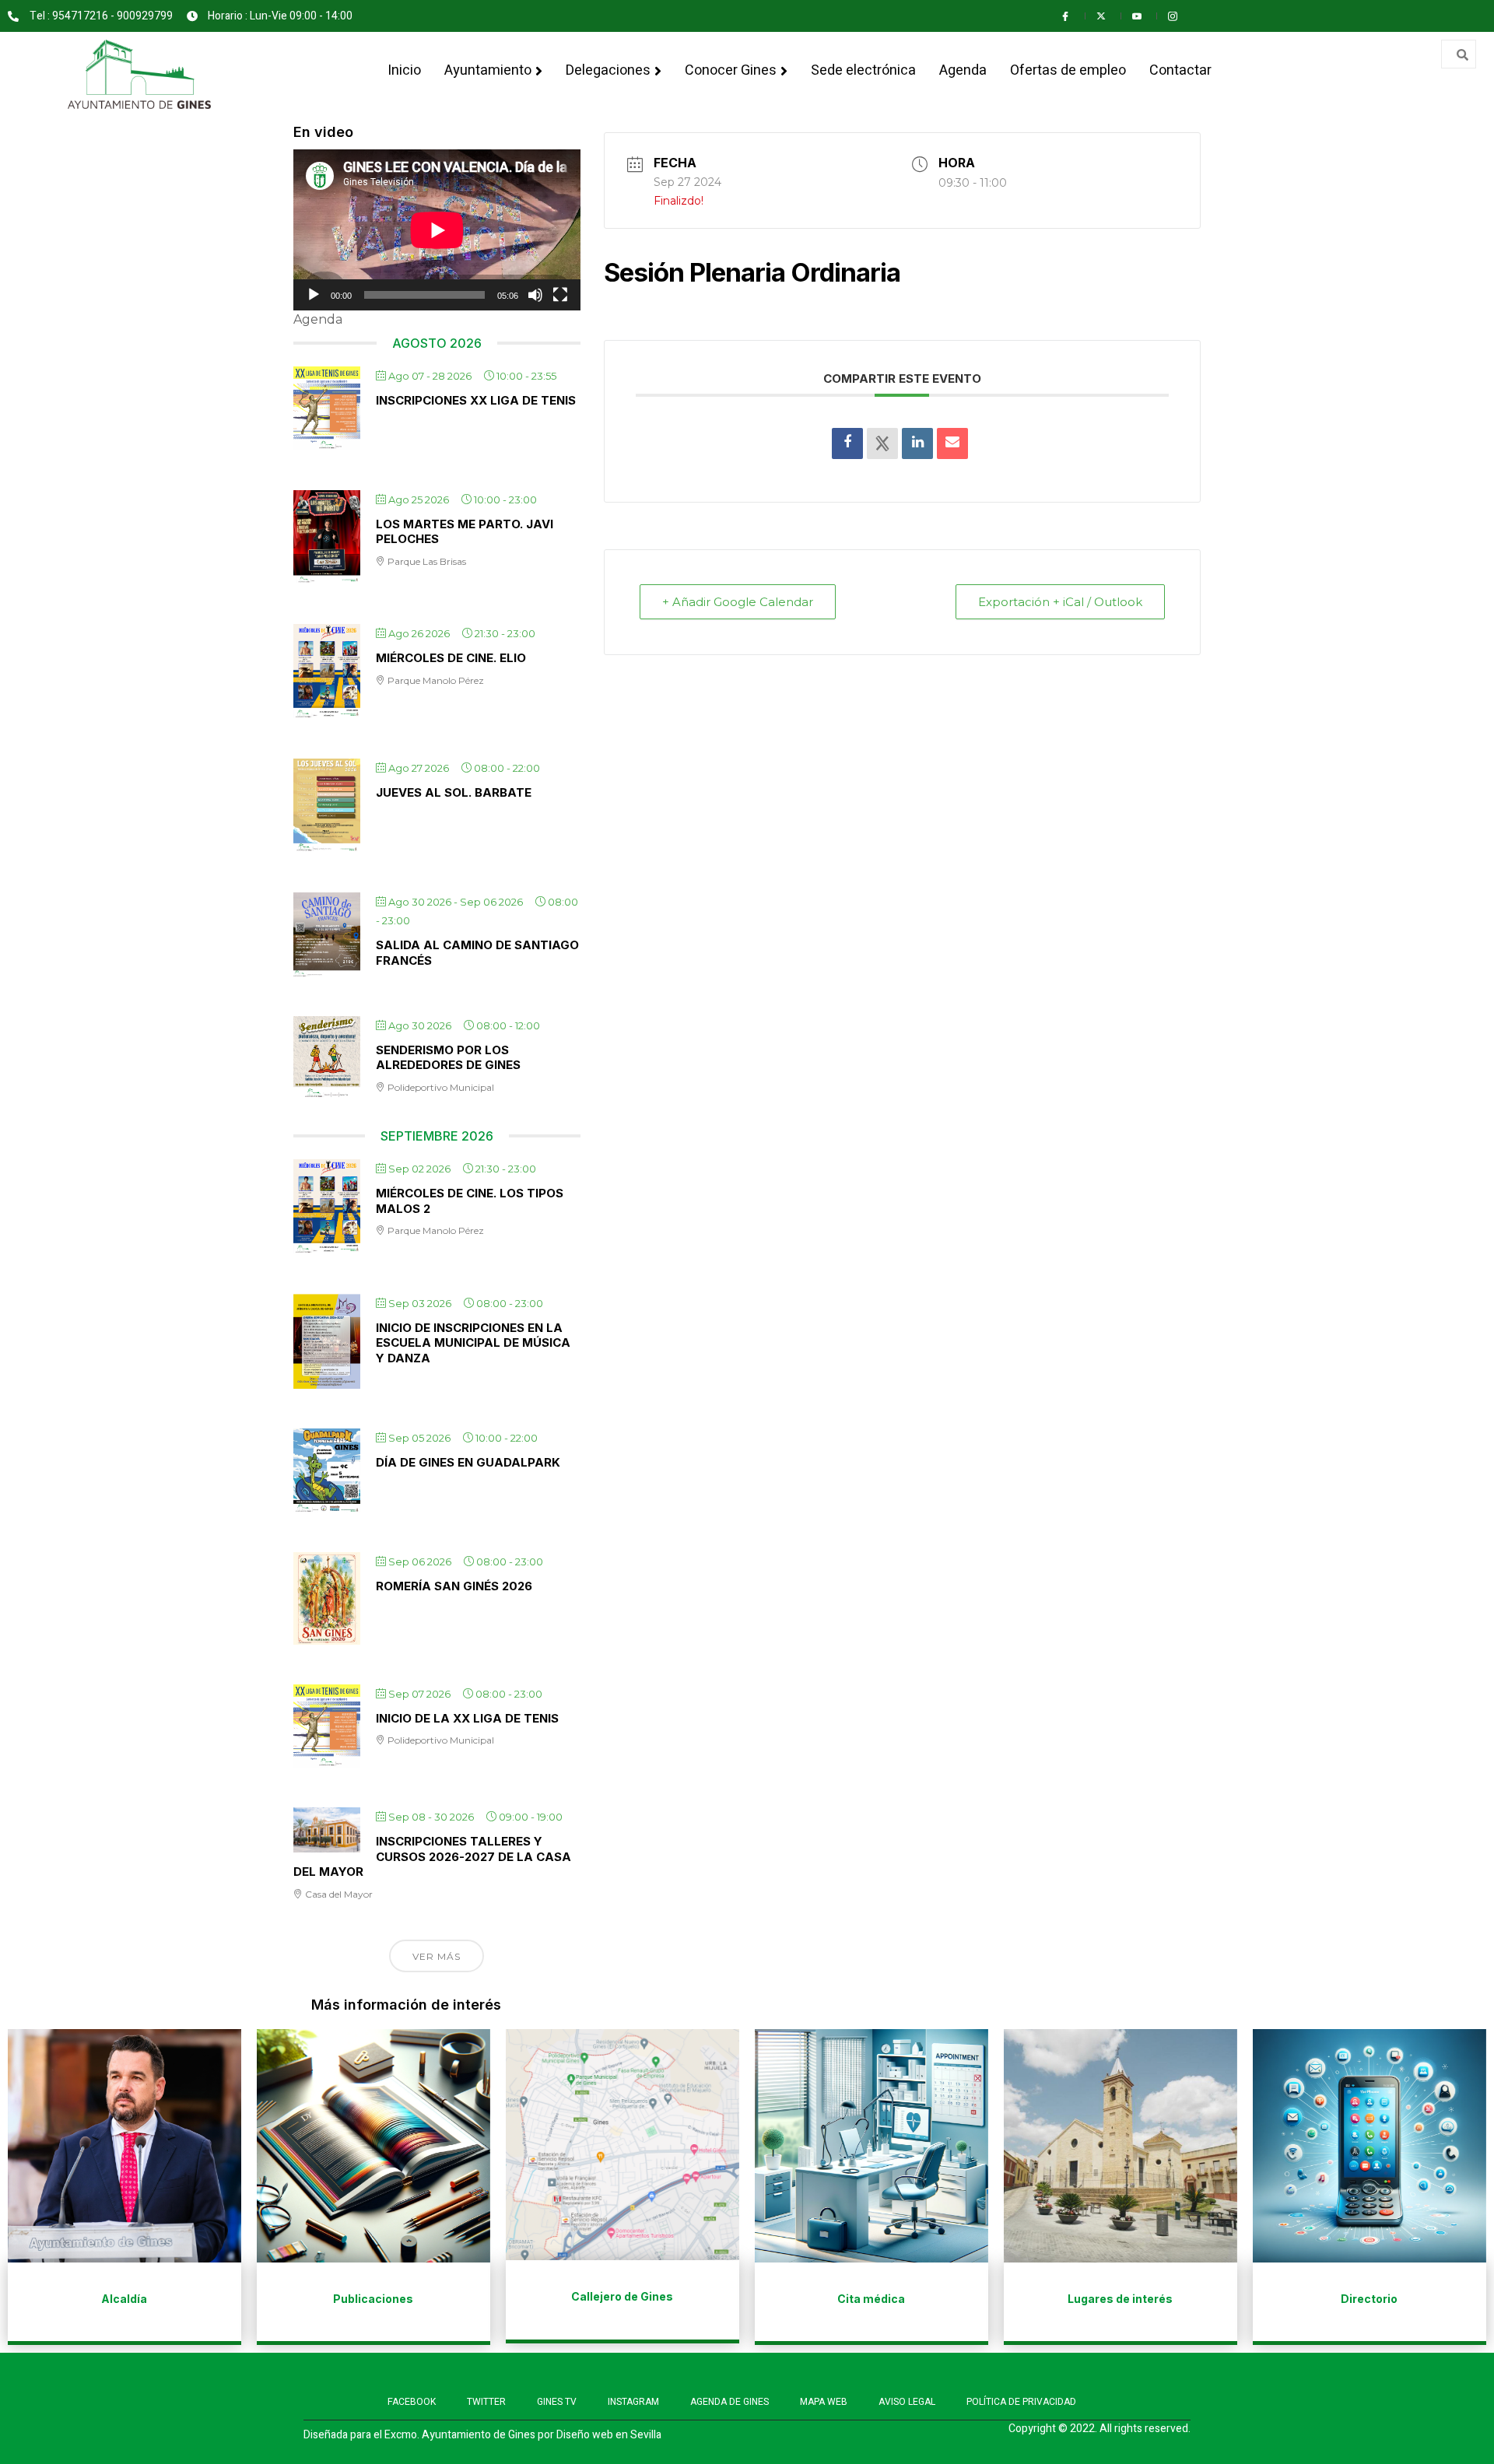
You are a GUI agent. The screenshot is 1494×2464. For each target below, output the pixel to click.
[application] (437, 230)
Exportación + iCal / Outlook (1060, 602)
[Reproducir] (314, 295)
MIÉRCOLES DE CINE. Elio (451, 658)
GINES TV (557, 2402)
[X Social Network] (882, 443)
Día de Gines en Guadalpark (468, 1462)
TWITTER (486, 2402)
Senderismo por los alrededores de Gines (448, 1058)
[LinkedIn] (917, 443)
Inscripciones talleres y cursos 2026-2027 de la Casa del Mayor (432, 1856)
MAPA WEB (824, 2402)
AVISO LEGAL (907, 2402)
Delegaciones (608, 70)
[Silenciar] (535, 295)
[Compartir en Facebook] (847, 443)
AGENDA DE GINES (729, 2402)
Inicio (404, 70)
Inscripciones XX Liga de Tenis (476, 400)
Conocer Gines (731, 70)
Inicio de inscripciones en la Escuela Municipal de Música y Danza (473, 1343)
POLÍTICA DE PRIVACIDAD (1021, 2402)
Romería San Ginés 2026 (454, 1586)
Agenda (963, 70)
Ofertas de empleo (1068, 70)
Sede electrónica (863, 70)
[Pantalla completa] (560, 295)
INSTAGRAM (633, 2402)
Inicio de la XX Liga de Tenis (467, 1718)
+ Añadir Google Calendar (738, 602)
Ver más (437, 1956)
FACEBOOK (412, 2402)
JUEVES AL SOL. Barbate (454, 792)
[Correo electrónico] (952, 443)
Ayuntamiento (488, 70)
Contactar (1180, 70)
